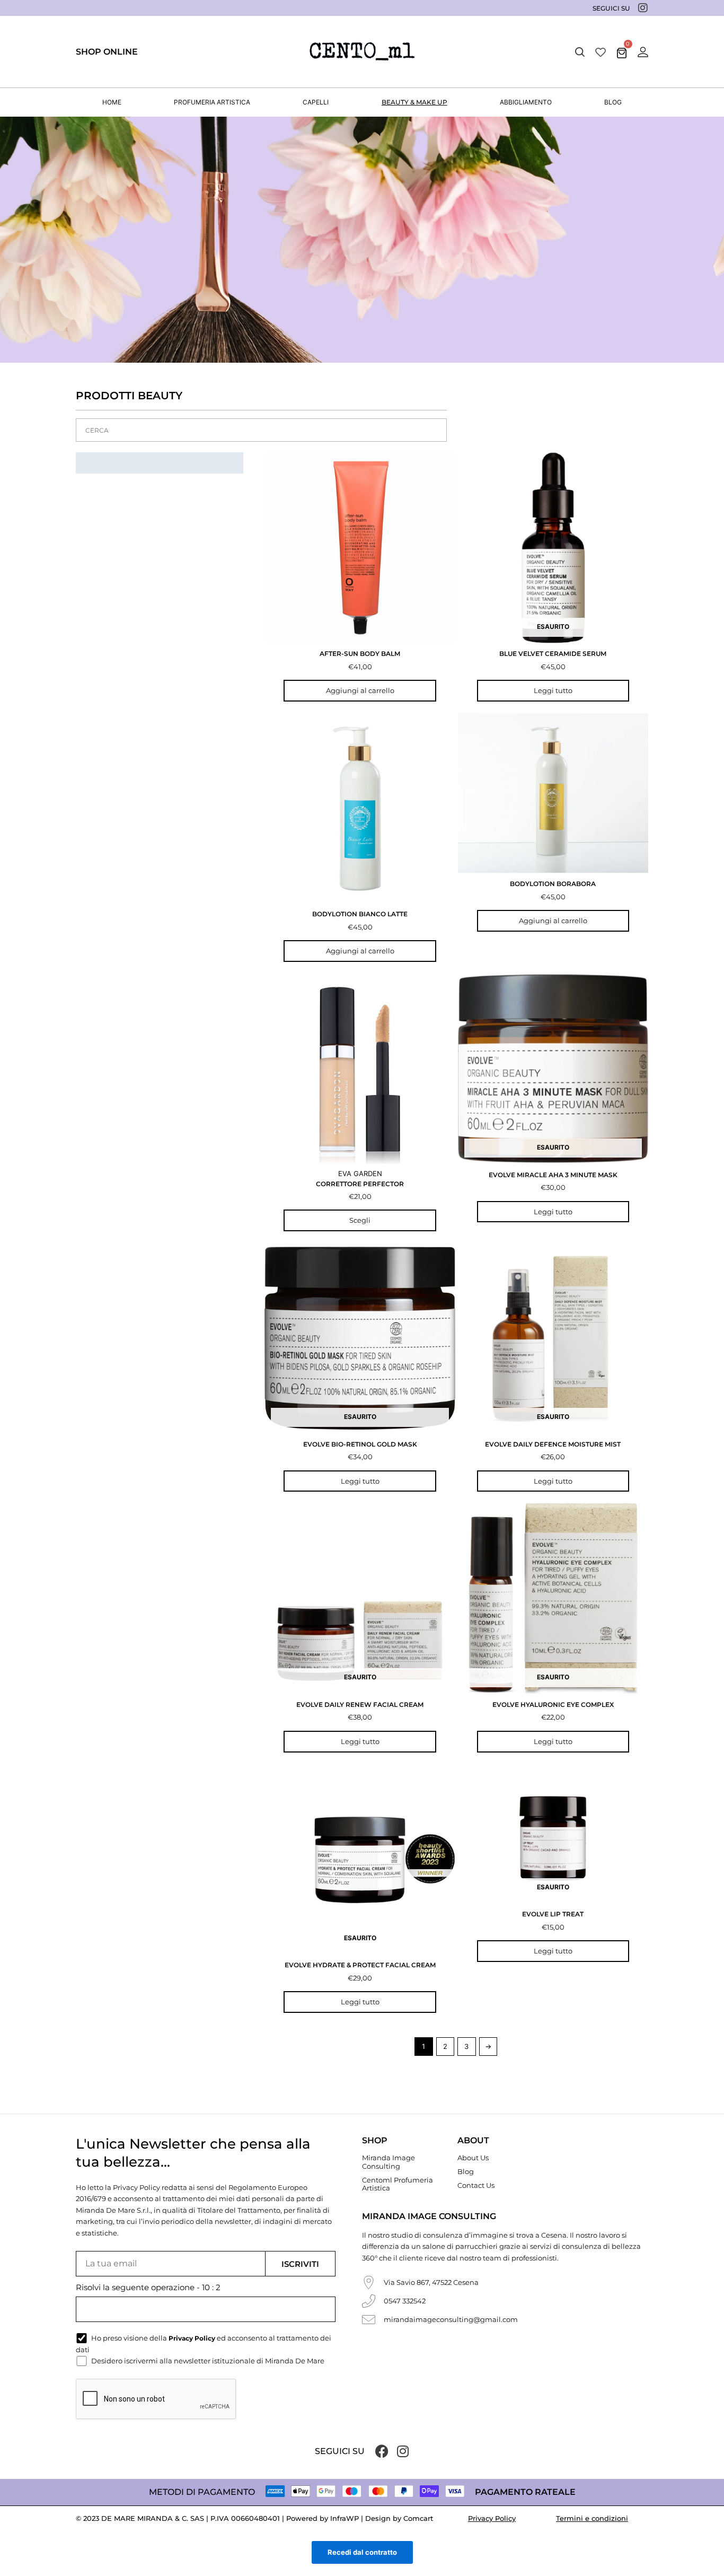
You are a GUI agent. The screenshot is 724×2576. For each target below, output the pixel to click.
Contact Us (476, 2185)
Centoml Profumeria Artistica (398, 2184)
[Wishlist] (601, 52)
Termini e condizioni (592, 2518)
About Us (473, 2158)
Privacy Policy (492, 2518)
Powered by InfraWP (323, 2518)
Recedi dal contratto (362, 2552)
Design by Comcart (399, 2518)
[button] (580, 52)
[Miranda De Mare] (362, 52)
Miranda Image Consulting (389, 2162)
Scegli (360, 1220)
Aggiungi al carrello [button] (360, 690)
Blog (466, 2171)
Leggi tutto (553, 690)
